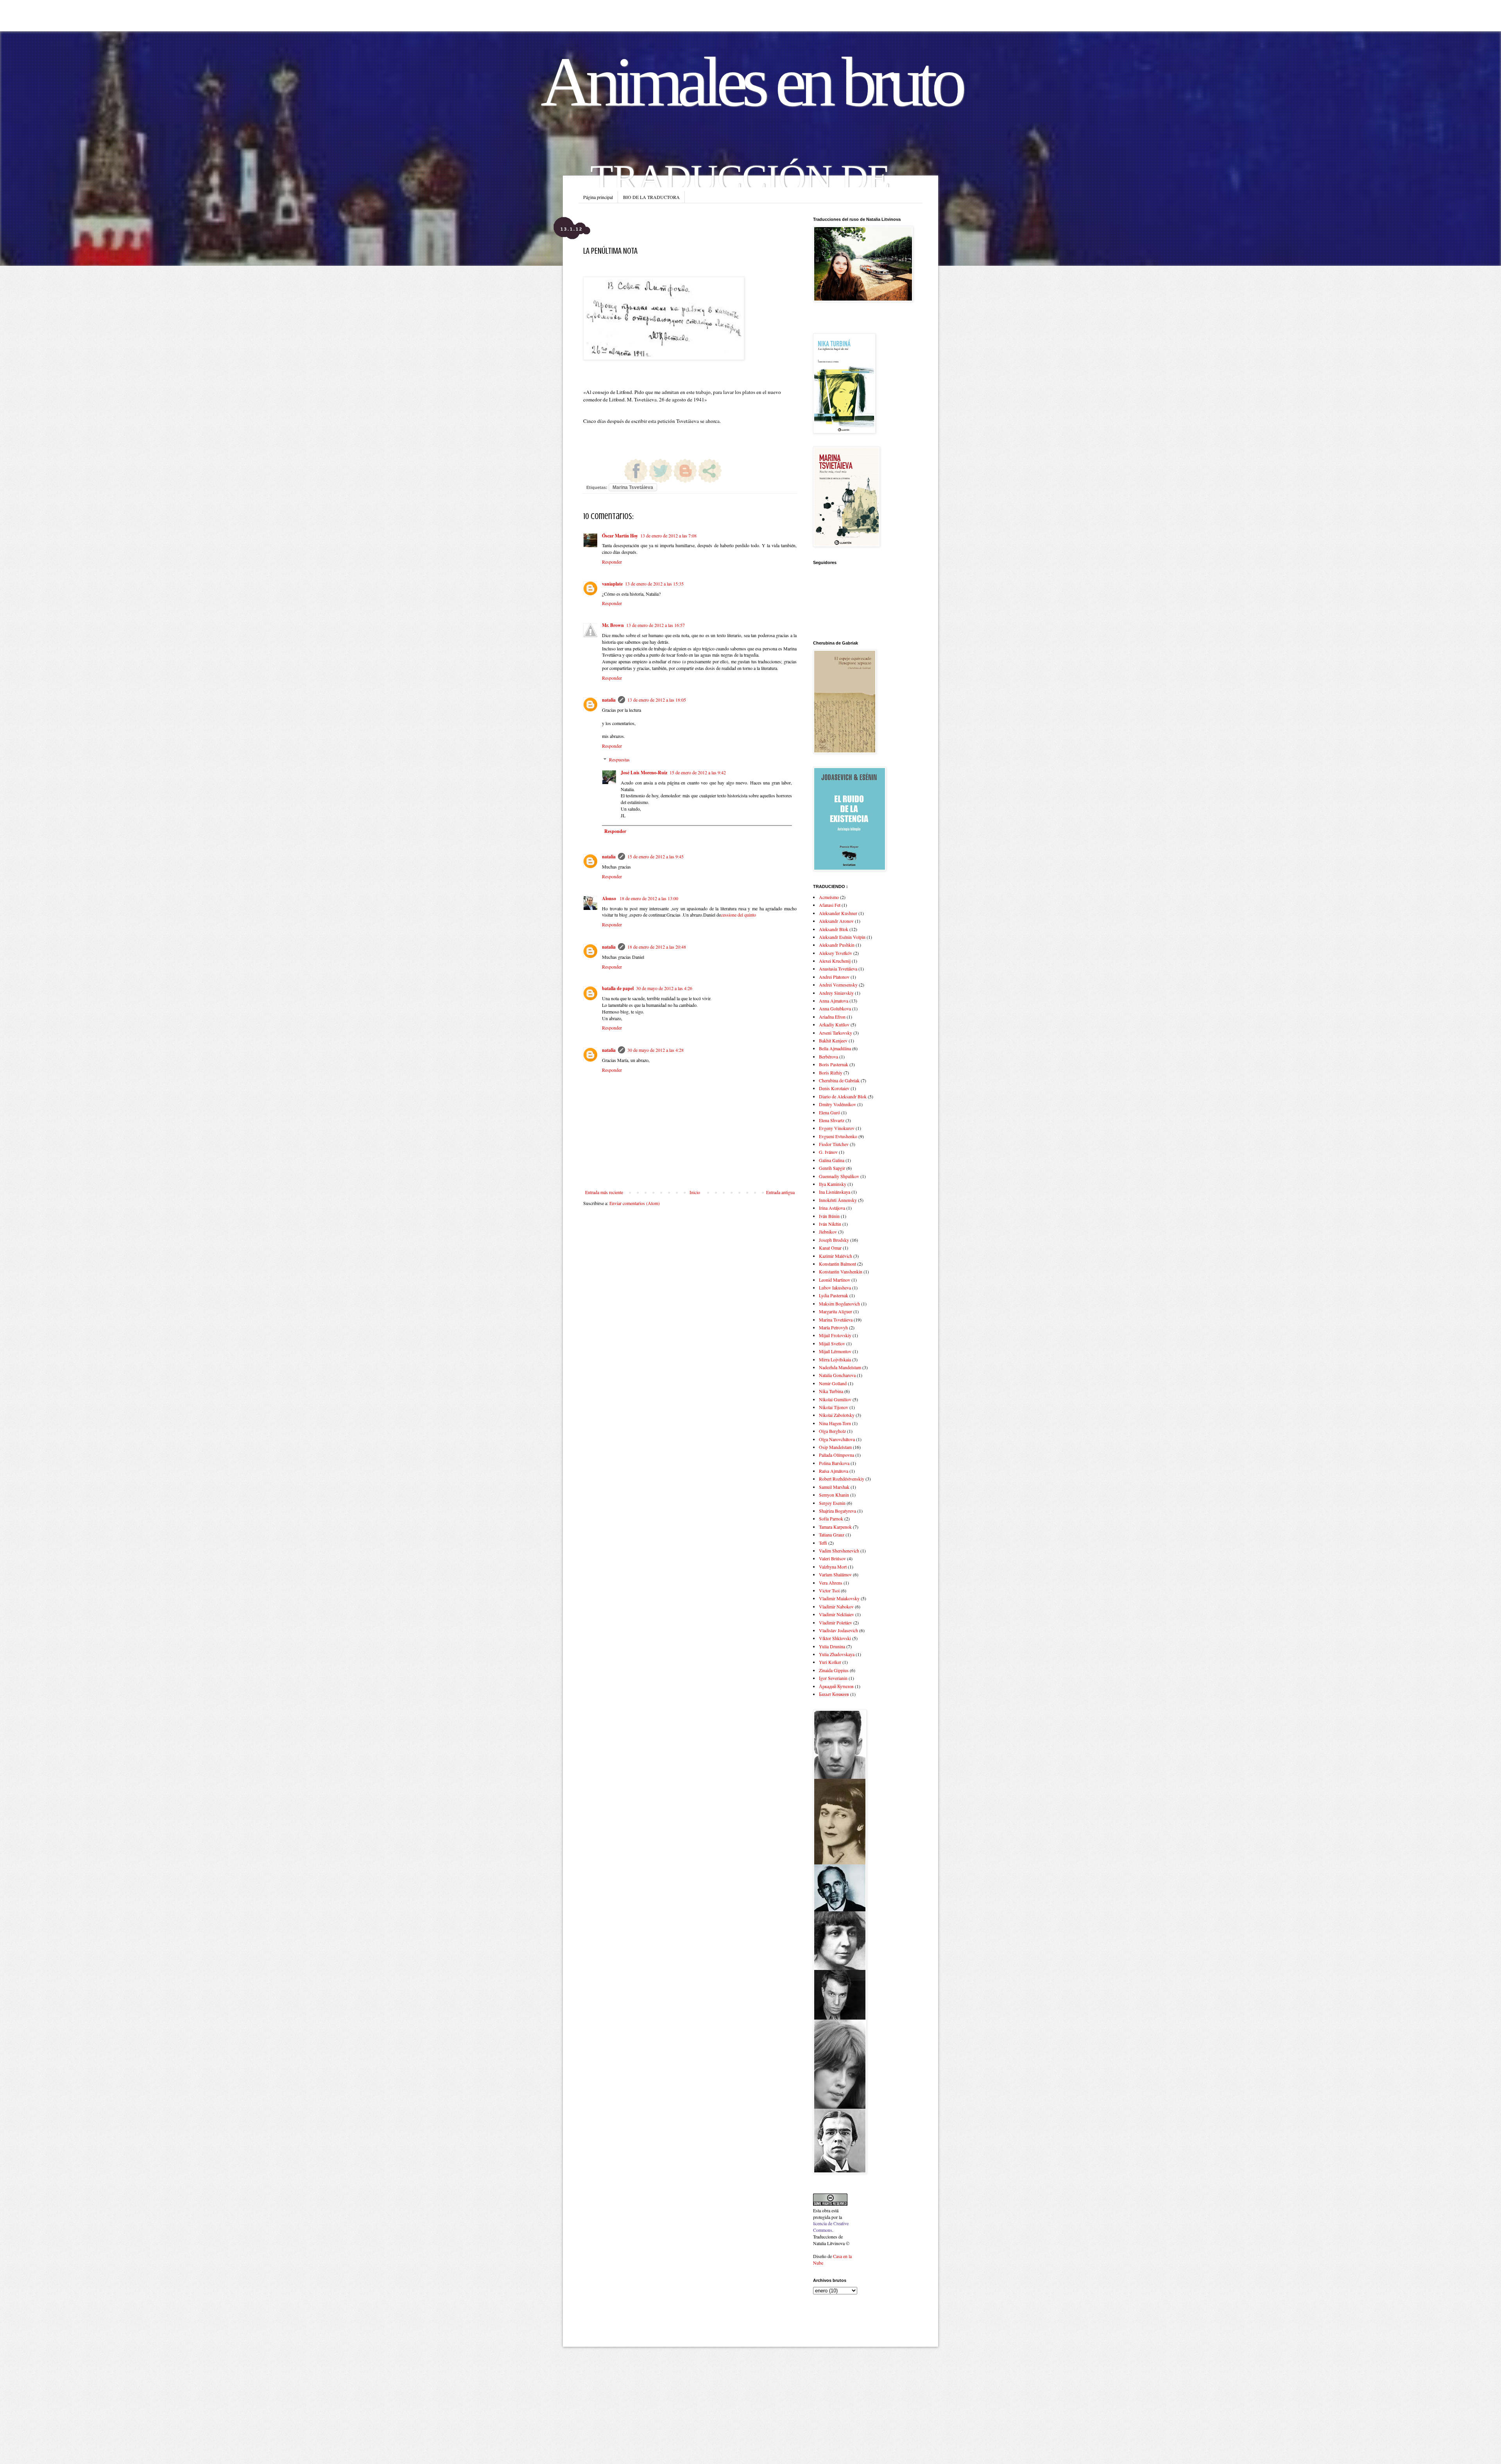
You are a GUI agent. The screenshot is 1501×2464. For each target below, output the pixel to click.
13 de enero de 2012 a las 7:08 (668, 535)
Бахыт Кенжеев (834, 1694)
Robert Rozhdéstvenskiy (842, 1479)
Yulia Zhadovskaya (837, 1654)
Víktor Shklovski (835, 1638)
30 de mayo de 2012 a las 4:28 (656, 1050)
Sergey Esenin (832, 1503)
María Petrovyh (833, 1327)
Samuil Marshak (834, 1487)
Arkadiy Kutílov (834, 1024)
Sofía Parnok (831, 1519)
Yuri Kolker (830, 1662)
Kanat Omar (830, 1248)
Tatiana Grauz (832, 1535)
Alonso (610, 898)
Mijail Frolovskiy (835, 1335)
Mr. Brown (613, 625)
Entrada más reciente (604, 1192)
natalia (609, 700)
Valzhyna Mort (833, 1567)
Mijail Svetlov (832, 1343)
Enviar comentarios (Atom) (635, 1203)
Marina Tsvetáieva (633, 487)
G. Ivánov (828, 1152)
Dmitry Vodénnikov (837, 1104)
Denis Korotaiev (834, 1088)
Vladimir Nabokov (836, 1606)
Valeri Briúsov (832, 1558)
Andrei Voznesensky (838, 985)
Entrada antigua (780, 1192)
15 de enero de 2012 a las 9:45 (656, 856)
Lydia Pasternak (834, 1295)
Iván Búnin (829, 1216)
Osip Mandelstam (835, 1447)
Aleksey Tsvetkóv (836, 953)
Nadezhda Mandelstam (840, 1367)
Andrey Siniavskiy (836, 993)
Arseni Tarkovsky (836, 1033)
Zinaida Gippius (834, 1670)
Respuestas (619, 759)
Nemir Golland (833, 1383)
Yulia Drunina (832, 1646)
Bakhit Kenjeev (833, 1040)
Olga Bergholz (832, 1431)
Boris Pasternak (834, 1064)
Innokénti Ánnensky (838, 1200)
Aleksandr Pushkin (837, 945)
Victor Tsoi (829, 1590)
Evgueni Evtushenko (838, 1136)
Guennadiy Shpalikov (839, 1176)
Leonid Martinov (835, 1280)
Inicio (695, 1192)
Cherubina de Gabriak (839, 1080)
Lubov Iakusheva (835, 1288)
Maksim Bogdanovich (839, 1304)
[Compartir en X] (661, 471)
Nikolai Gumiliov (835, 1399)
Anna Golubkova (835, 1008)
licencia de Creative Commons (831, 2227)
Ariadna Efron (832, 1017)
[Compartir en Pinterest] (611, 471)
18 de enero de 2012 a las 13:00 (649, 898)
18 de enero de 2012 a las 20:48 (657, 947)
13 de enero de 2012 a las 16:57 (656, 625)
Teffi (823, 1543)
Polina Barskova (834, 1463)
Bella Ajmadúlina (835, 1048)
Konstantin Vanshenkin (841, 1271)
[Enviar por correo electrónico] (710, 471)
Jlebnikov (828, 1232)
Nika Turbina (831, 1391)
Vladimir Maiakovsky (839, 1598)
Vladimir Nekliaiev (836, 1614)
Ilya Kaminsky (833, 1184)
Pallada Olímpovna (836, 1455)
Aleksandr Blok (834, 929)
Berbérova (828, 1057)
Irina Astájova (832, 1208)
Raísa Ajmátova (834, 1471)
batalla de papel (618, 988)
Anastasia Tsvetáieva (838, 969)
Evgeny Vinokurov (837, 1128)
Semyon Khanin (834, 1495)
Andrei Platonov (834, 977)
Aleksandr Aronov (836, 921)
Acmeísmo (829, 897)
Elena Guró (829, 1112)
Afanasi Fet (830, 905)
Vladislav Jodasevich (838, 1630)
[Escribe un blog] (685, 471)
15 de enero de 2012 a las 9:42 (698, 772)
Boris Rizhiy (831, 1073)
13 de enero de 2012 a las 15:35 (654, 584)
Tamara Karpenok (835, 1527)
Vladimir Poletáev (836, 1622)
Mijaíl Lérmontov (835, 1351)
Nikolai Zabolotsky (837, 1415)
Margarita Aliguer (836, 1311)
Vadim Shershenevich (839, 1551)
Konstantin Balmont (837, 1264)
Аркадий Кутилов (836, 1686)
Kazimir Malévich (836, 1256)
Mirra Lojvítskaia (835, 1359)
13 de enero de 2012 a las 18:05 (657, 700)
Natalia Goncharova (837, 1375)
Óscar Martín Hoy (620, 536)
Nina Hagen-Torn (835, 1423)
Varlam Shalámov (835, 1574)
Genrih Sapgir (832, 1168)
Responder (612, 562)
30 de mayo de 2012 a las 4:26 (664, 988)
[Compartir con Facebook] (636, 471)
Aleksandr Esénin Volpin (842, 937)
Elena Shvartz (832, 1120)
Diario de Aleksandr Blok (843, 1096)
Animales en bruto (751, 82)
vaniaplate (612, 584)
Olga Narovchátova (837, 1439)
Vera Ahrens (831, 1583)
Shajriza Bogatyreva (837, 1511)
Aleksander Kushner (838, 913)
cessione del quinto (738, 915)
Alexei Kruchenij (835, 961)
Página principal (598, 197)
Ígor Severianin (833, 1678)
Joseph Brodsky (834, 1240)
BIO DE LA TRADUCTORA (651, 197)
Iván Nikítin (830, 1224)
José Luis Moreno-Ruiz (644, 773)
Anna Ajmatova (834, 1001)
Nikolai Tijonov (834, 1407)
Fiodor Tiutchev (834, 1144)
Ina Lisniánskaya (835, 1192)
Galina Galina (832, 1160)
